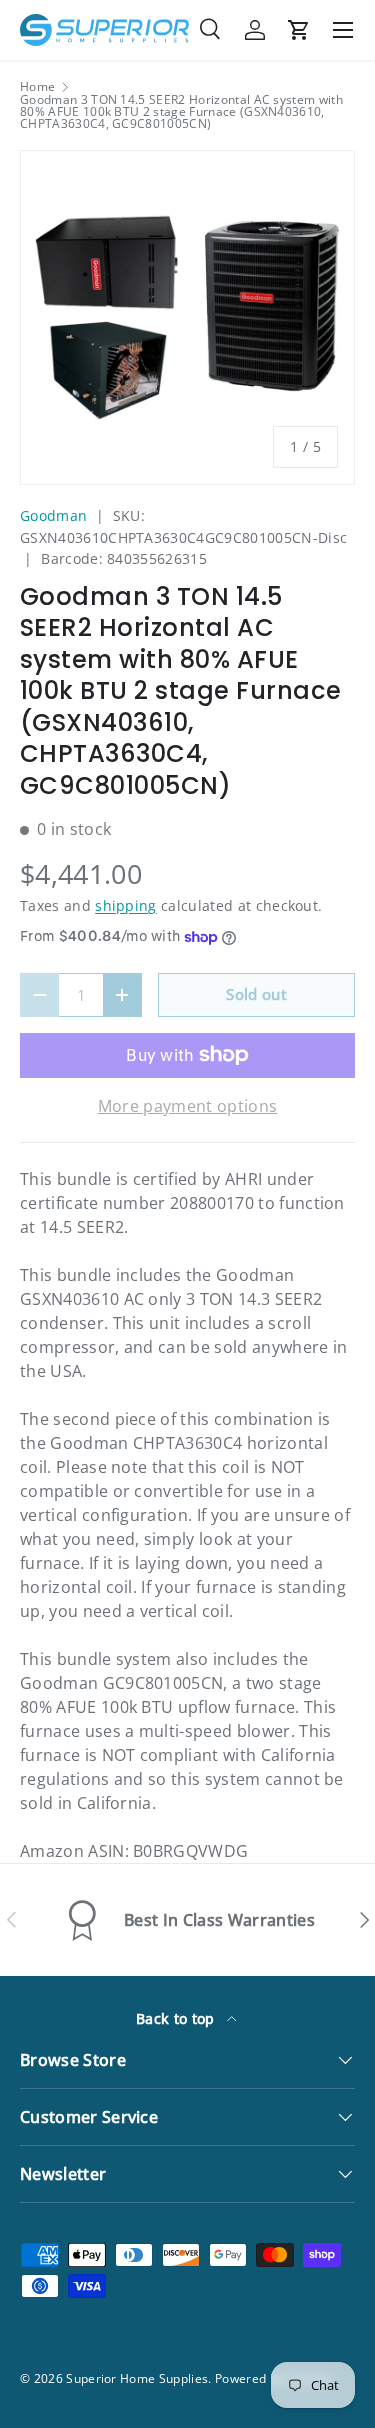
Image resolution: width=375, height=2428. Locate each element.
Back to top (177, 2018)
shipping (126, 905)
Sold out (256, 994)
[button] (299, 30)
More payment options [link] (187, 1106)
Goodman (53, 515)
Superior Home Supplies (137, 2378)
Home (37, 87)
